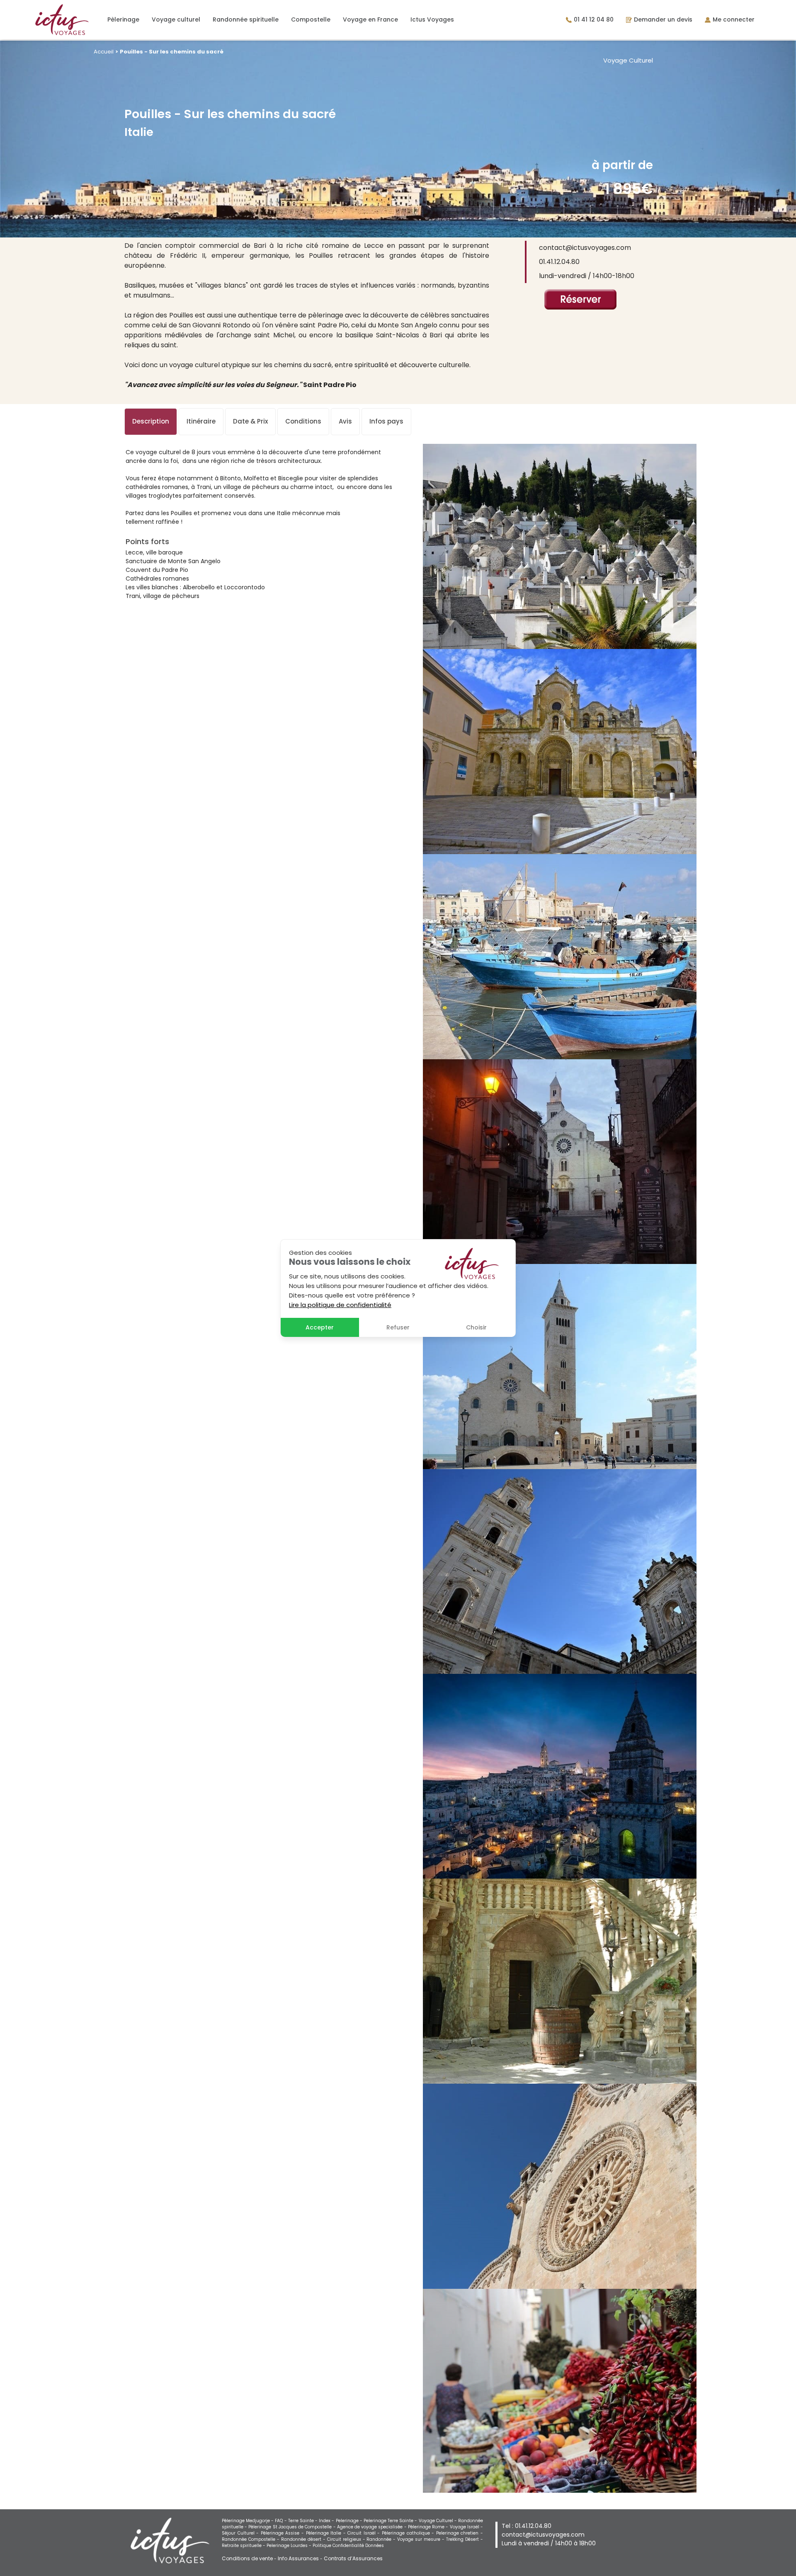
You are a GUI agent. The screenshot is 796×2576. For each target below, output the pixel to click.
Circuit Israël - (365, 2533)
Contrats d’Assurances (353, 2558)
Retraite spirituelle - (244, 2546)
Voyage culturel (176, 19)
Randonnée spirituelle (246, 19)
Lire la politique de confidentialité (340, 1305)
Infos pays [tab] (386, 421)
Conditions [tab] (303, 421)
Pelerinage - (350, 2521)
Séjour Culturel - (241, 2533)
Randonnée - (382, 2539)
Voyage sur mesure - (422, 2539)
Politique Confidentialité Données (348, 2546)
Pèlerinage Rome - (429, 2527)
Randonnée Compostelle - (251, 2539)
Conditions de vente (247, 2558)
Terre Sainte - (303, 2521)
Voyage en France (370, 19)
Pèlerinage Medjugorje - (248, 2521)
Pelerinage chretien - (460, 2533)
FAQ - (281, 2521)
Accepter (320, 1327)
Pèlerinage (123, 19)
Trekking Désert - (465, 2539)
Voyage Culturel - (438, 2521)
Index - (327, 2521)
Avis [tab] (345, 421)
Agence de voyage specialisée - (373, 2527)
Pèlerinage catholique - (409, 2533)
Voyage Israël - (466, 2527)
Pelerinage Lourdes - (290, 2546)
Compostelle (311, 19)
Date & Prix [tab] (250, 421)
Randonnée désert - (304, 2539)
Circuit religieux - (347, 2539)
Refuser (398, 1327)
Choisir (476, 1327)
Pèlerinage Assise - (283, 2533)
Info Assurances (298, 2558)
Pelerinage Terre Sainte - (391, 2521)
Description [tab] (151, 421)
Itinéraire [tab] (201, 421)
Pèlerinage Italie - (327, 2533)
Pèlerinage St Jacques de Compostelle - (292, 2527)
